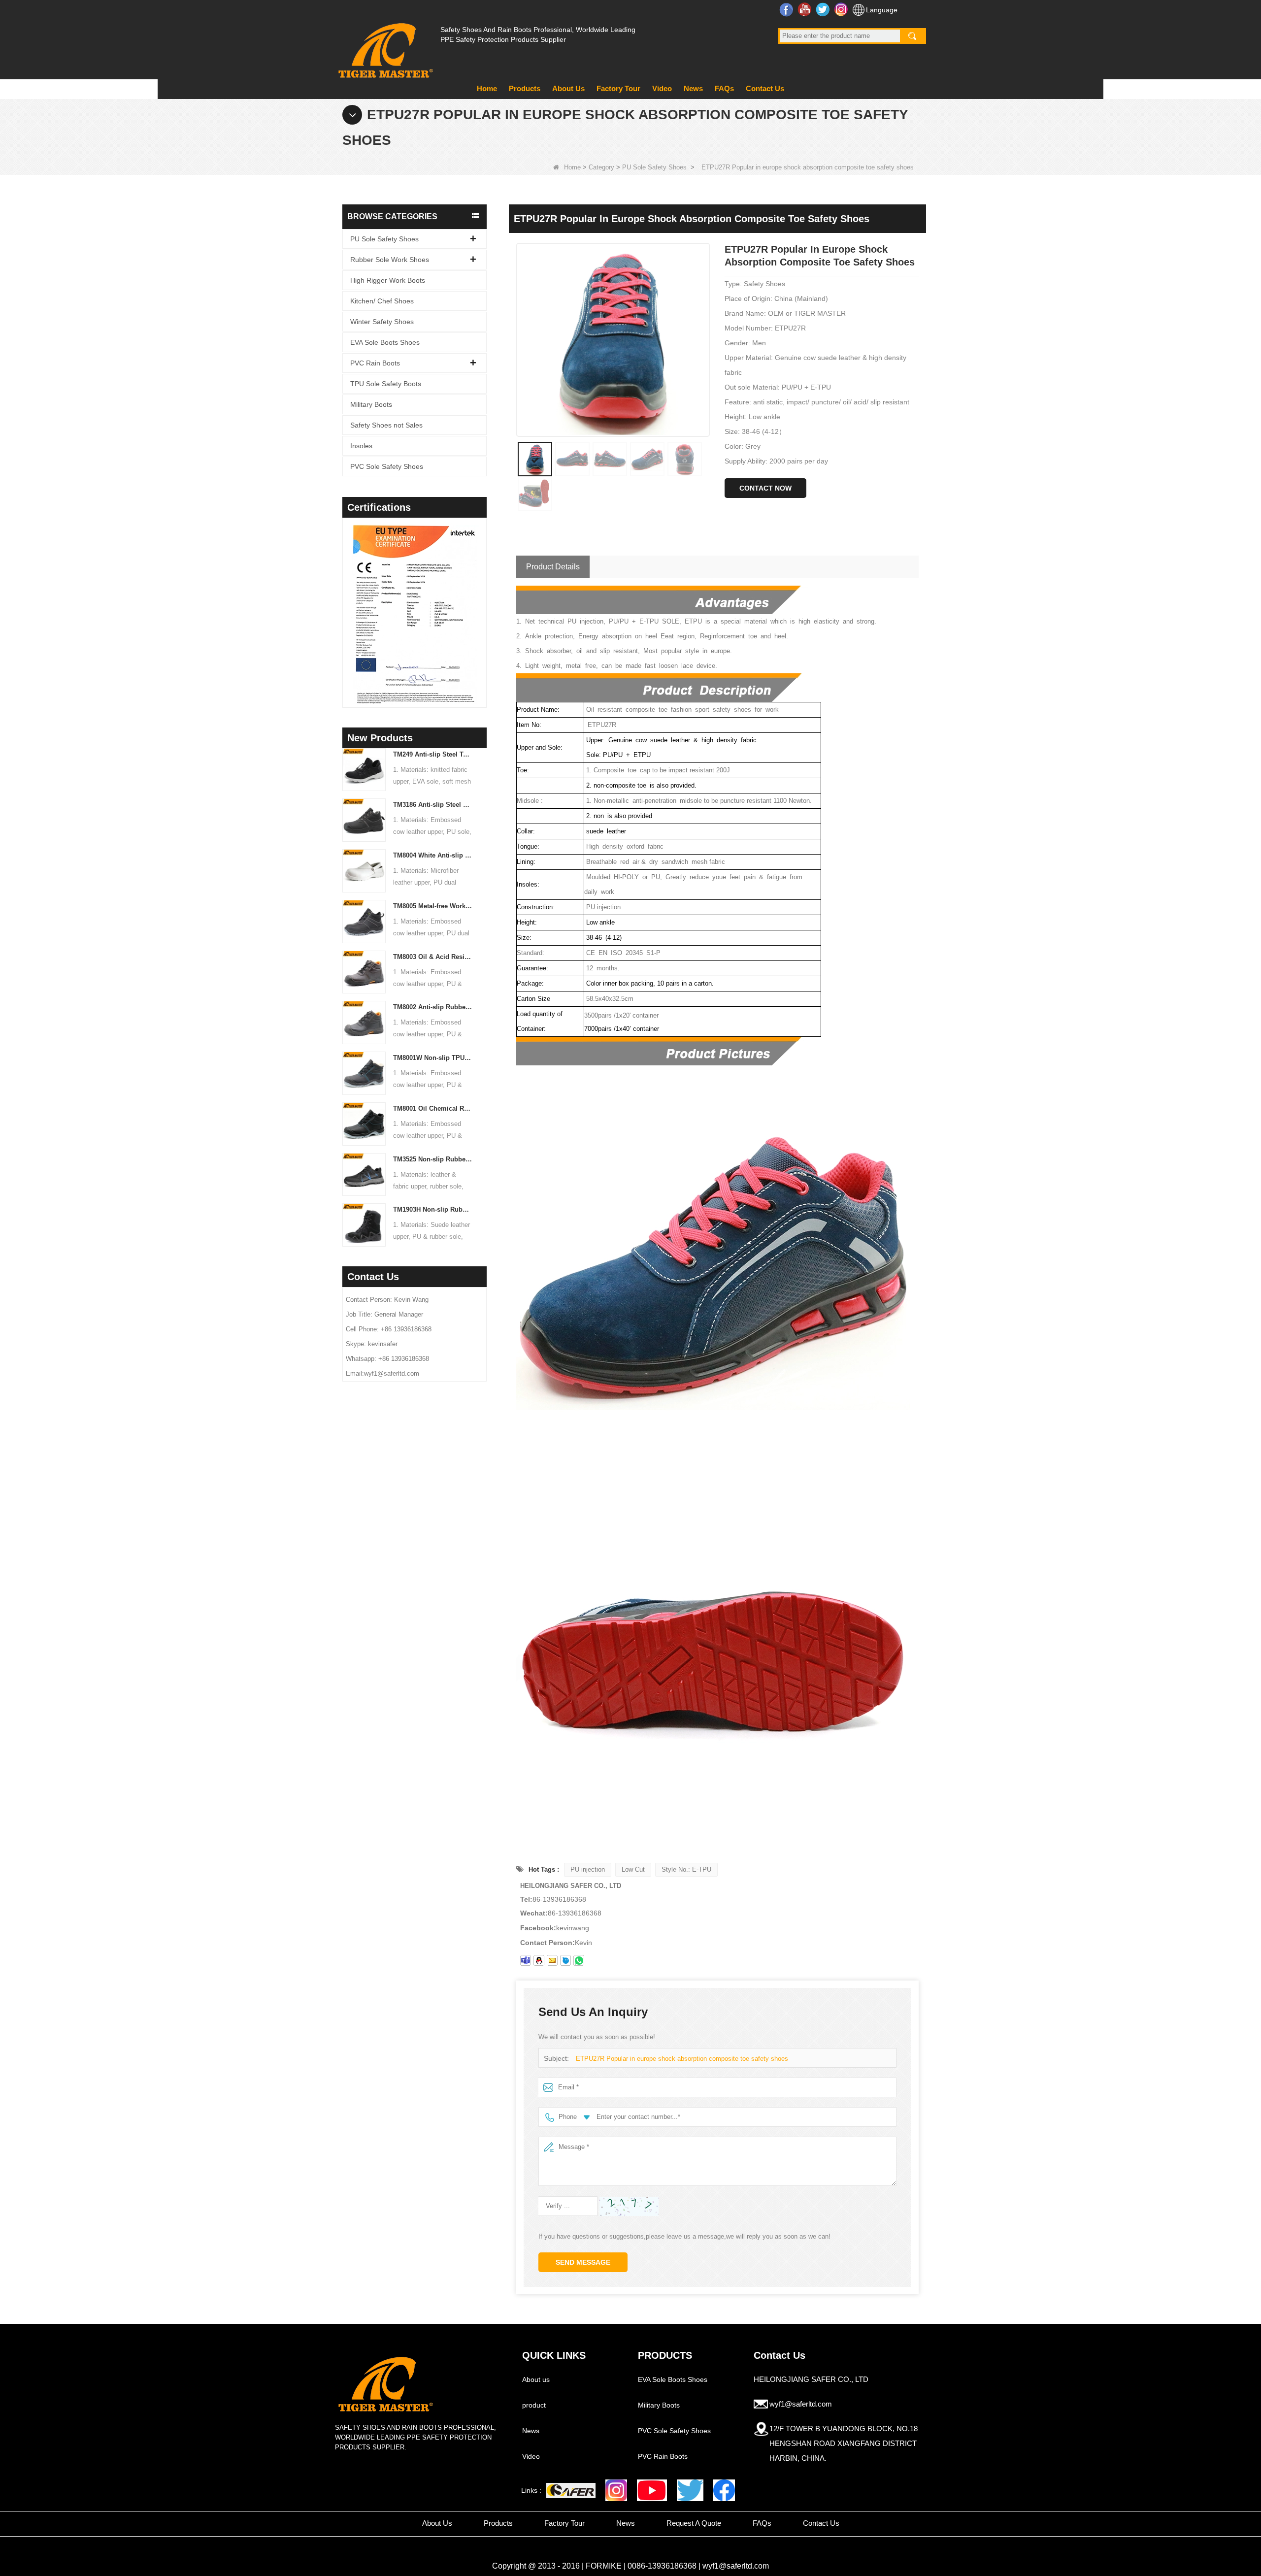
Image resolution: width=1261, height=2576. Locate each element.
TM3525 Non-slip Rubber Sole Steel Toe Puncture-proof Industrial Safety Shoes (433, 1159)
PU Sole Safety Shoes (654, 167)
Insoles (361, 446)
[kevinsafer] (526, 1960)
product (534, 2405)
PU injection (588, 1869)
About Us (568, 88)
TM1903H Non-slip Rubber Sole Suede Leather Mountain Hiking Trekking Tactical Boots (433, 1209)
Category (601, 167)
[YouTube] (652, 2490)
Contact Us (765, 88)
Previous (346, 600)
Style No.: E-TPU (686, 1869)
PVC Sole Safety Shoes (387, 466)
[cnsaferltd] (565, 1960)
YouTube (806, 9)
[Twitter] (690, 2490)
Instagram (842, 9)
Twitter (824, 9)
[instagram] (616, 2490)
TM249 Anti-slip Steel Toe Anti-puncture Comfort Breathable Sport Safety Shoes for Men (433, 754)
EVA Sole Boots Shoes (385, 342)
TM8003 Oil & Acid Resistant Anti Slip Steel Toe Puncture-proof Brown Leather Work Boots (433, 957)
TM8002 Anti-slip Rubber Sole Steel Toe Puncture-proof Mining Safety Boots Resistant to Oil (433, 1007)
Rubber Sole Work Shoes (390, 260)
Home (487, 88)
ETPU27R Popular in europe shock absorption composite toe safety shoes (682, 2059)
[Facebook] (724, 2490)
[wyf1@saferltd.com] (552, 1960)
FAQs (724, 88)
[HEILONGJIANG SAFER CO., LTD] (384, 47)
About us (536, 2379)
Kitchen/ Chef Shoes (382, 301)
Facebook (787, 9)
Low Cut (633, 1869)
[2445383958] (539, 1960)
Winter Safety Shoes (382, 322)
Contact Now (765, 488)
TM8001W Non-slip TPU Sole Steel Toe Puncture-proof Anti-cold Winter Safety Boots (433, 1058)
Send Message (583, 2262)
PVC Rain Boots (375, 363)
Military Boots (371, 404)
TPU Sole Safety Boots (386, 384)
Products (525, 88)
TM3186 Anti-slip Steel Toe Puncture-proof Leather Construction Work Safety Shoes (433, 805)
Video (662, 88)
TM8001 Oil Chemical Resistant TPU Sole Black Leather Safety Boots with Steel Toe (433, 1108)
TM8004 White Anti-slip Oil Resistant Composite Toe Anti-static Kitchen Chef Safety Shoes (433, 855)
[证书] (415, 614)
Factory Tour (618, 88)
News (693, 88)
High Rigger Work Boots (388, 280)
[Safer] (571, 2491)
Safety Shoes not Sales (386, 425)
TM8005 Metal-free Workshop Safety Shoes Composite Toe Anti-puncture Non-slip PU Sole (433, 906)
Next (483, 600)
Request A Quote (694, 2523)
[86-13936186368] (579, 1960)
